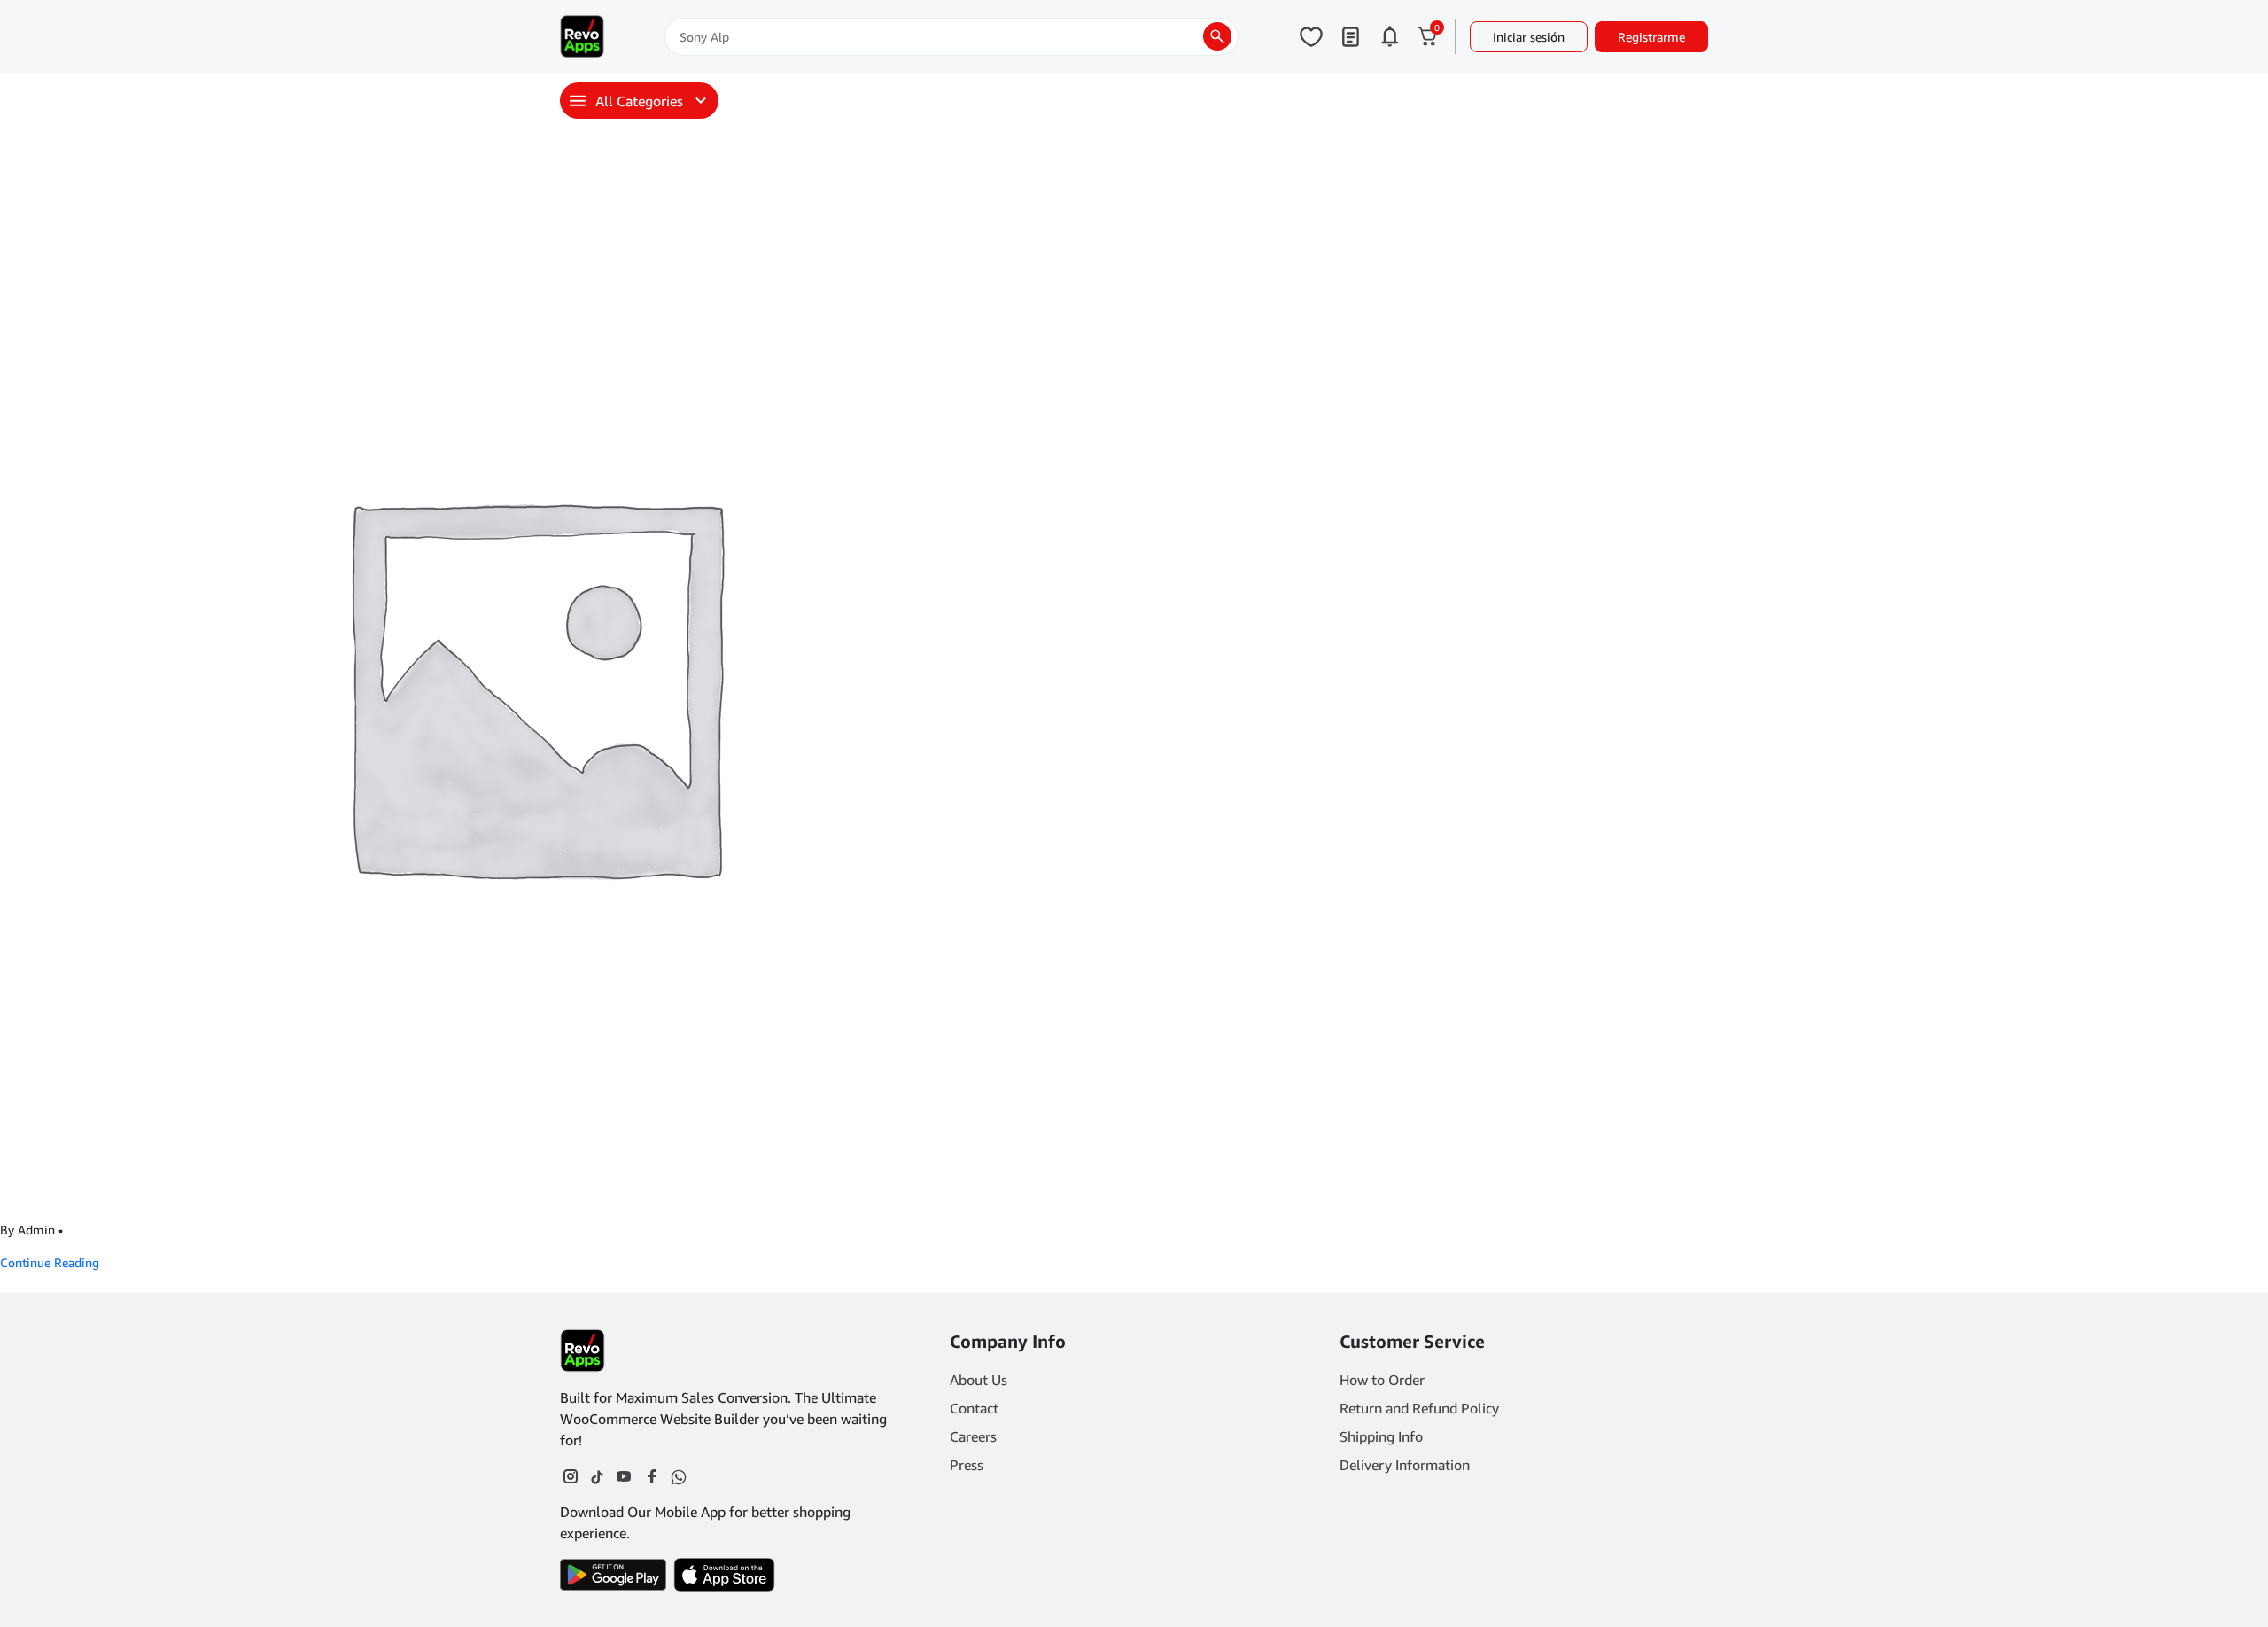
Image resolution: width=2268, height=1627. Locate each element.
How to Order (1382, 1380)
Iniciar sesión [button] (1529, 37)
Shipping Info (1381, 1436)
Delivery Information (1405, 1465)
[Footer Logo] (583, 1351)
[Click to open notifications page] (1389, 36)
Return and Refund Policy (1419, 1408)
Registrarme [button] (1651, 37)
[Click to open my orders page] (1350, 36)
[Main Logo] (582, 36)
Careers (973, 1436)
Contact (974, 1408)
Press (967, 1465)
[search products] (1217, 36)
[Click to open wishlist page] (1311, 36)
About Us (979, 1380)
